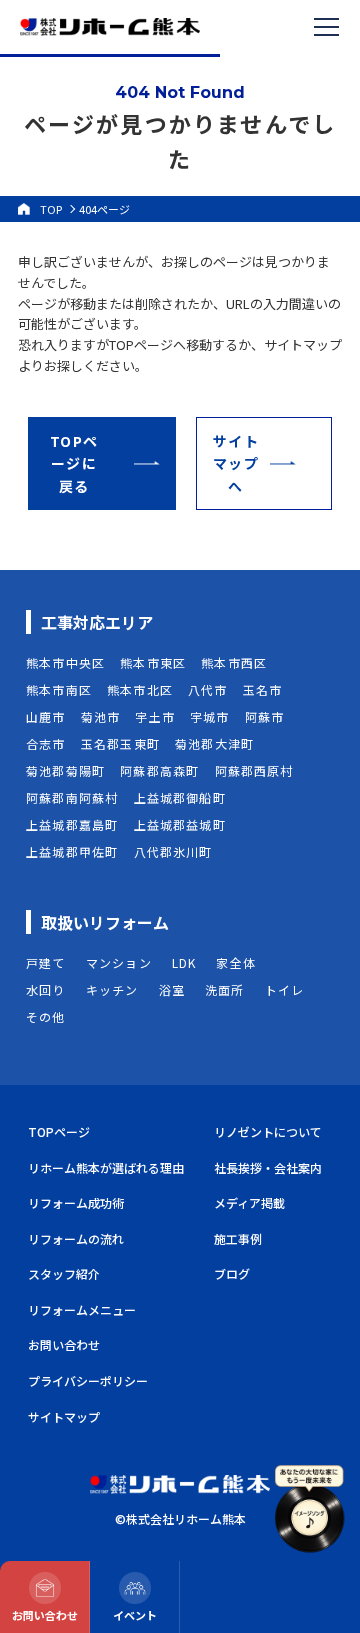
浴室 (172, 989)
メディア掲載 (249, 1202)
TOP (51, 209)
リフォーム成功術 (76, 1202)
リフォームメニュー (82, 1309)
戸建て (46, 962)
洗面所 (225, 989)
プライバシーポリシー (88, 1380)
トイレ (285, 989)
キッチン (112, 989)
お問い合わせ (64, 1344)
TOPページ (59, 1131)
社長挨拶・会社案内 (268, 1167)
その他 (46, 1016)
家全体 (236, 962)
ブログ (232, 1273)
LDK (184, 962)
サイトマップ (64, 1416)
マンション (119, 962)
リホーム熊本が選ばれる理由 (106, 1167)
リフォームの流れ (76, 1238)
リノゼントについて (268, 1131)
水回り (46, 989)
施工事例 (238, 1238)
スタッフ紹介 (64, 1273)
